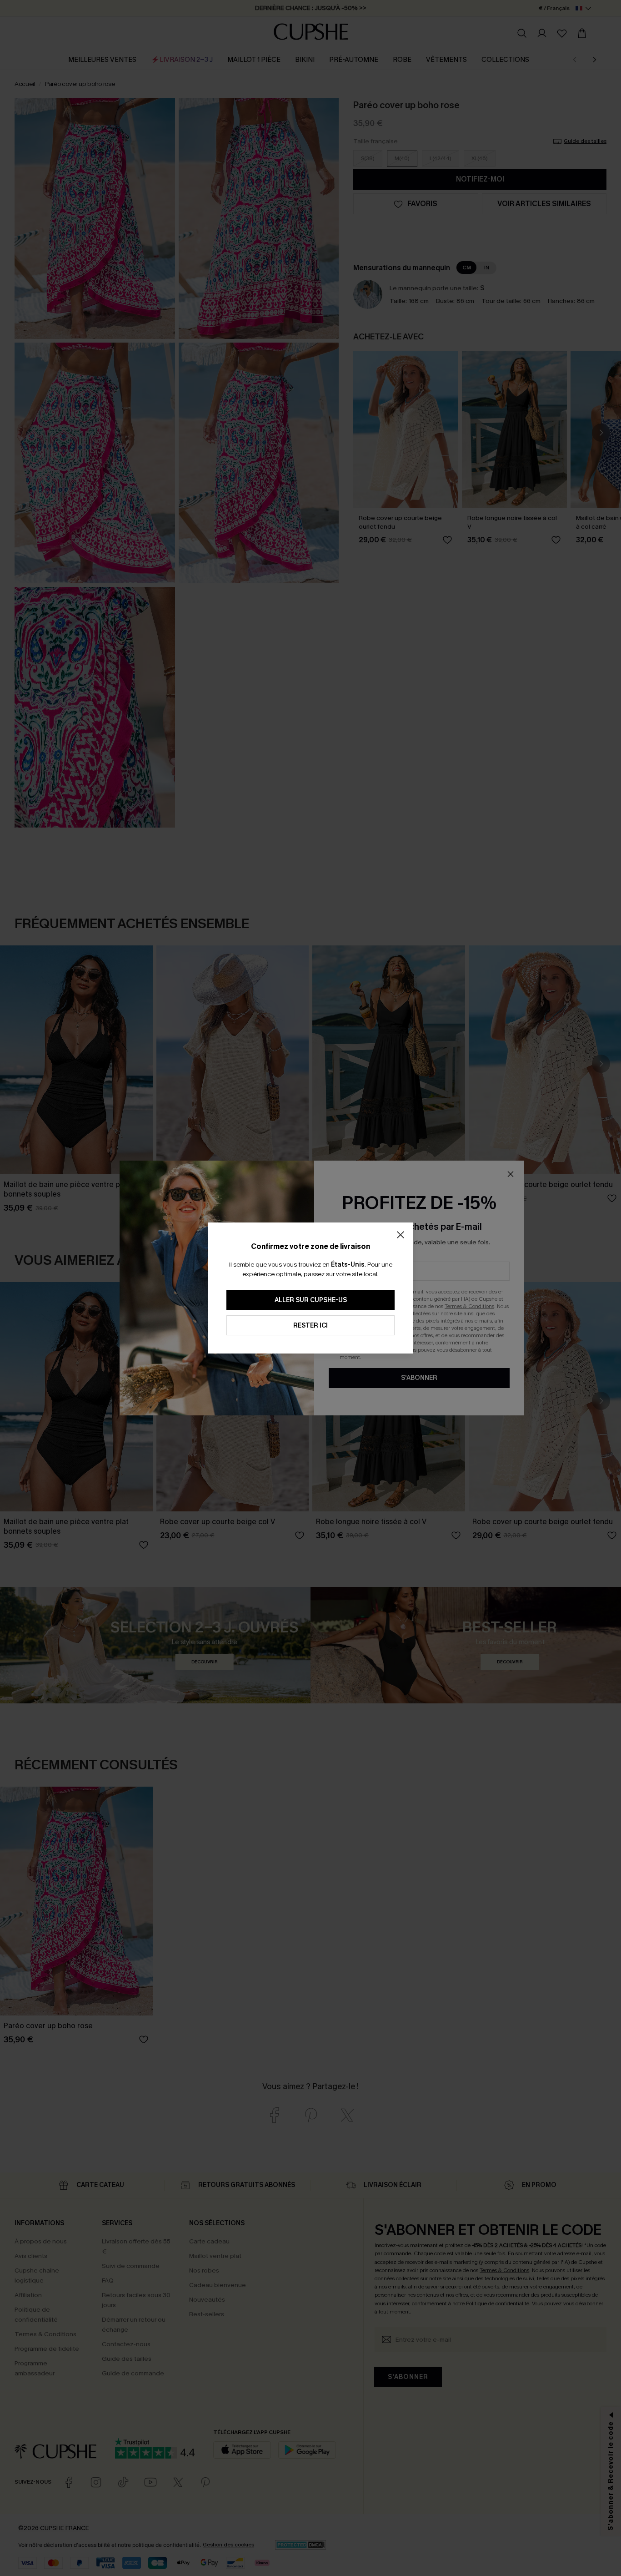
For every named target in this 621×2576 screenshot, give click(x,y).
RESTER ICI (310, 1326)
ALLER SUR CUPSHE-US (311, 1300)
